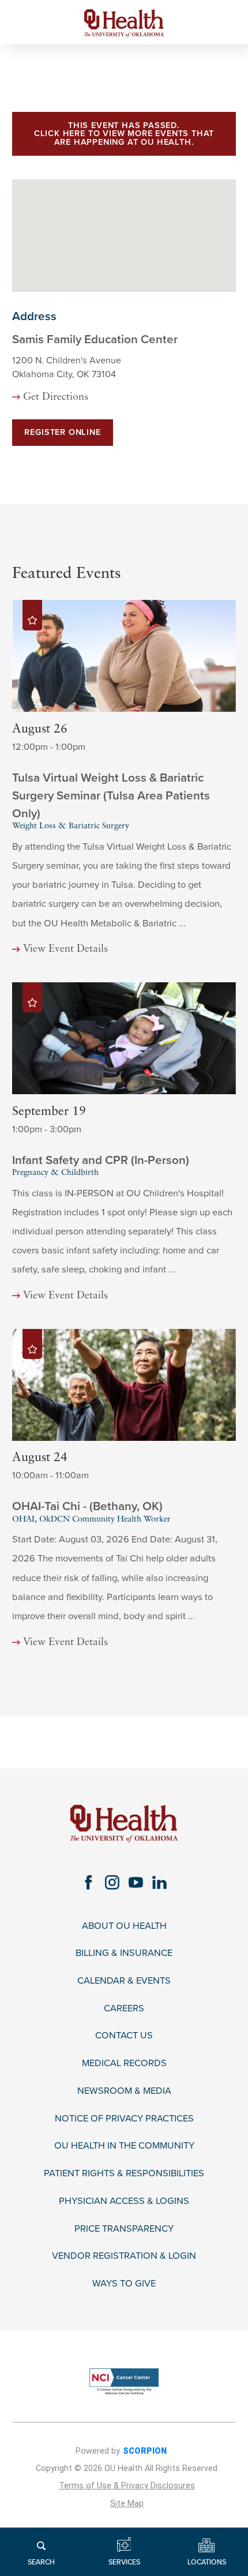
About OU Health (124, 1926)
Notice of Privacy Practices (124, 2119)
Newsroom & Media (124, 2091)
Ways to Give (124, 2284)
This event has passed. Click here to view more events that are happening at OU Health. (124, 134)
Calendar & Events (124, 1981)
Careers (124, 2009)
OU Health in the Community (124, 2146)
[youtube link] (136, 1882)
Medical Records (124, 2064)
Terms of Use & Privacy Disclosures (127, 2486)
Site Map (127, 2504)
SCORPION (145, 2451)
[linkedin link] (159, 1882)
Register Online (62, 432)
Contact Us (124, 2036)
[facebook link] (89, 1882)
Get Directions (56, 397)
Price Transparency (124, 2229)
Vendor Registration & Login (124, 2256)
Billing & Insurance (124, 1953)
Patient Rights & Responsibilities (124, 2174)
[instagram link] (112, 1882)
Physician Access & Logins (124, 2201)
